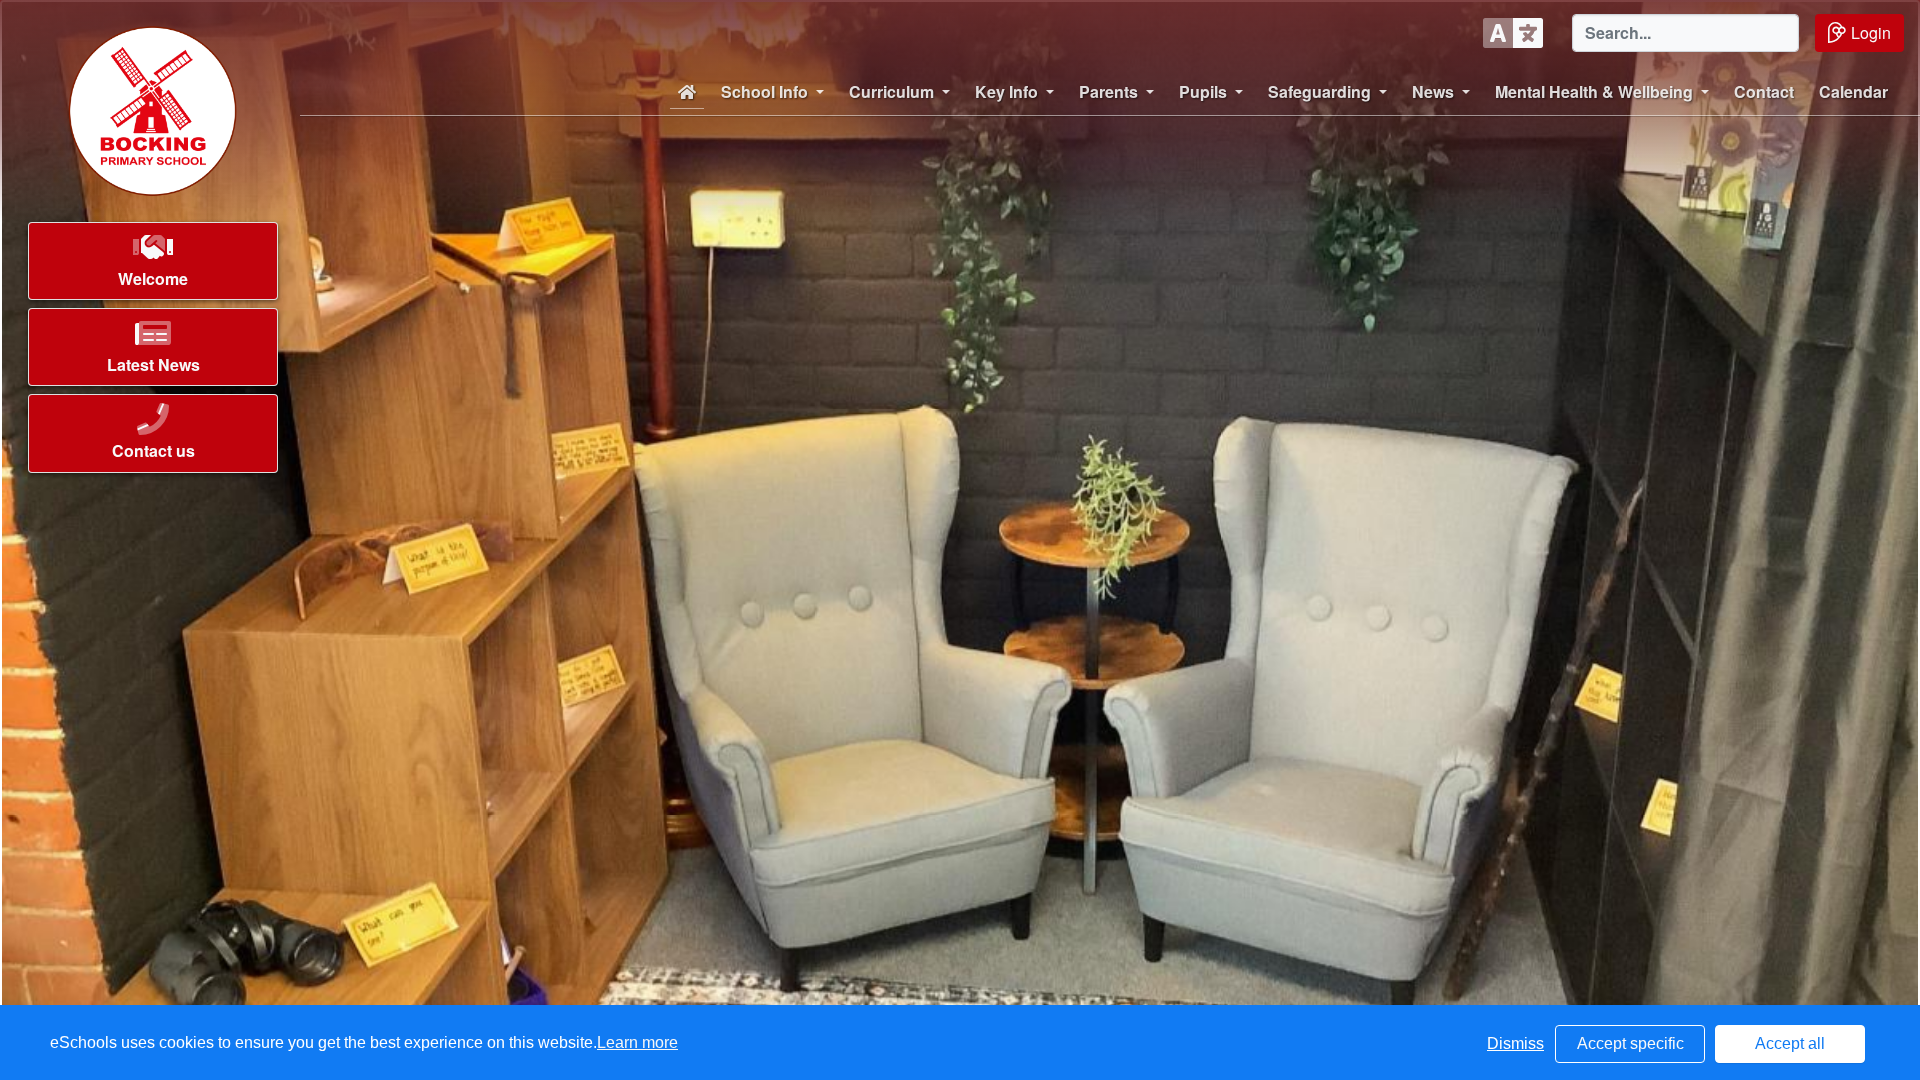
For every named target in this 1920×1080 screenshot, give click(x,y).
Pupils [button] (1203, 91)
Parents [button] (1108, 91)
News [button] (1433, 91)
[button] (153, 266)
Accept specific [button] (1630, 1043)
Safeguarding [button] (1319, 91)
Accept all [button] (1790, 1043)
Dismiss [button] (1515, 1043)
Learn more (637, 1042)
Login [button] (1871, 32)
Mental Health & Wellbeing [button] (1594, 91)
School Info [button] (764, 91)
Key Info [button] (1006, 91)
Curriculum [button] (891, 91)
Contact (1764, 91)
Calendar (1853, 91)
